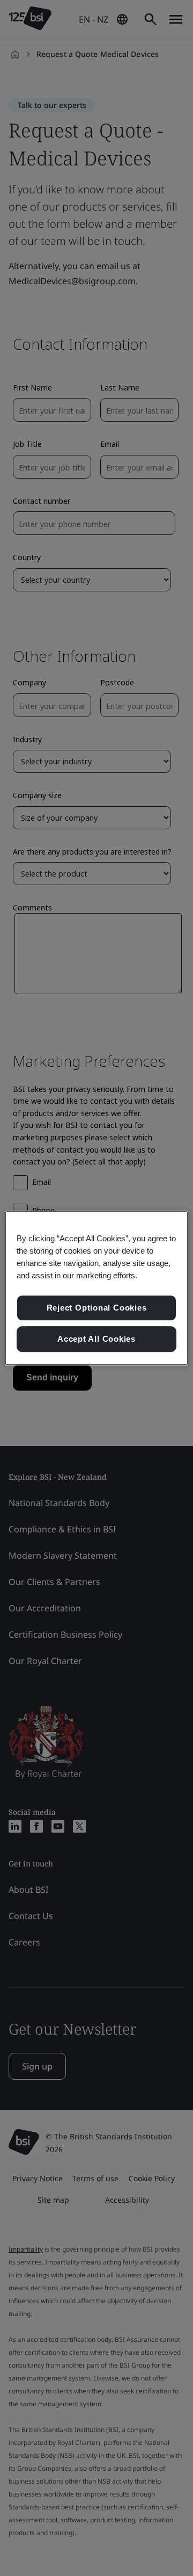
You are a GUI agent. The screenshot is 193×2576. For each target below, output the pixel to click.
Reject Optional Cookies (97, 1308)
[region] (96, 1288)
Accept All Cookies (96, 1339)
